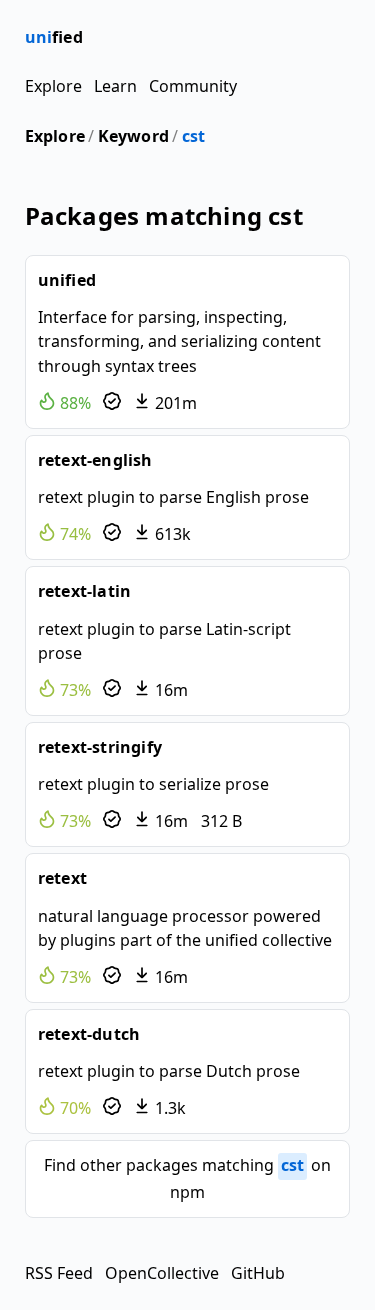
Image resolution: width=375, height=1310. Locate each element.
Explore (53, 86)
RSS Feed (59, 1273)
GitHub (258, 1273)
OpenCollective (162, 1273)
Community (193, 86)
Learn (115, 86)
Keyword (133, 136)
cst (194, 136)
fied (54, 37)
